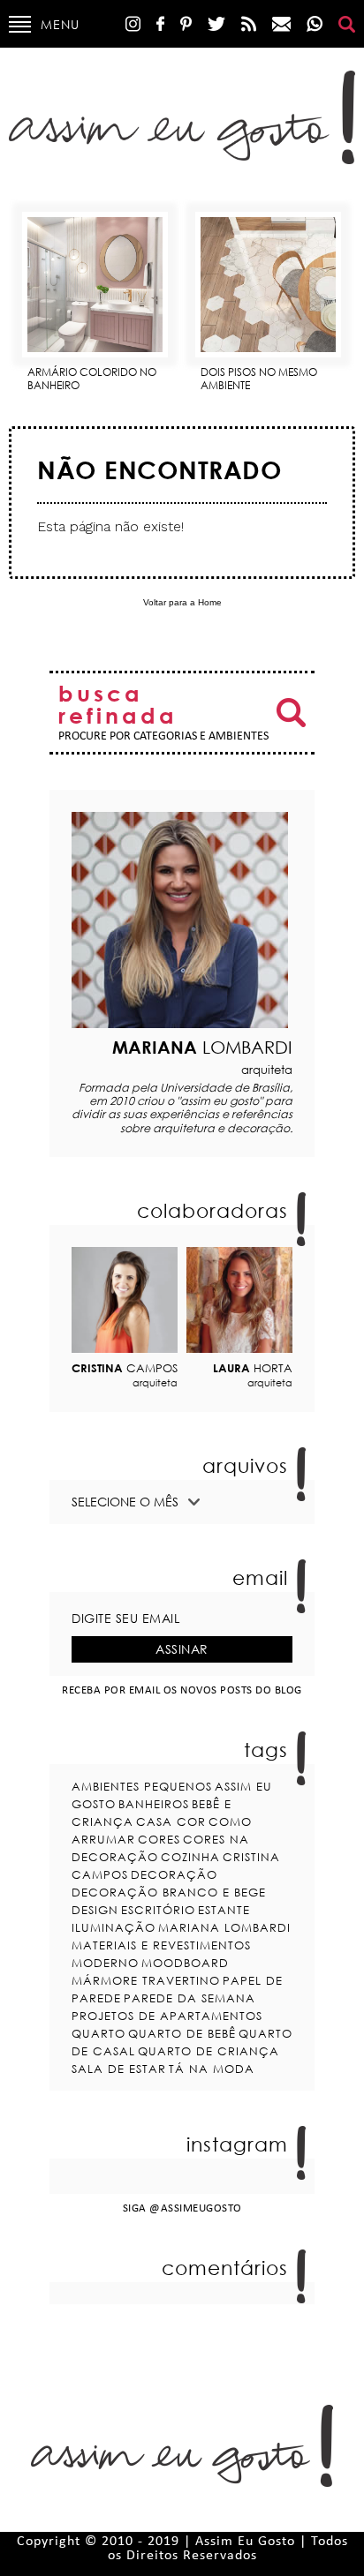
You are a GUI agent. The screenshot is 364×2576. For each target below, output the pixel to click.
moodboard (185, 1963)
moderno (105, 1963)
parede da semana (190, 1998)
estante (224, 1910)
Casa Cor (171, 1821)
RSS (249, 24)
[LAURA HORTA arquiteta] (239, 1300)
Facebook (160, 24)
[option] (95, 295)
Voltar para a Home (182, 602)
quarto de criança (209, 2051)
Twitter (216, 24)
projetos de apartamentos (167, 2016)
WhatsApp (315, 24)
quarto (99, 2033)
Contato (281, 24)
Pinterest (186, 24)
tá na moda (212, 2069)
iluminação (114, 1927)
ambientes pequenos (142, 1786)
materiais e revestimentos (161, 1945)
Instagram (133, 24)
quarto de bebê (182, 2033)
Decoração (174, 1874)
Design (95, 1910)
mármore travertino (146, 1980)
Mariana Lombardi (224, 1927)
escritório (158, 1910)
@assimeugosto (196, 2208)
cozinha (190, 1857)
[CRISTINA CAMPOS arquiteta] (125, 1300)
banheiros (154, 1804)
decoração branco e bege (169, 1892)
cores (159, 1839)
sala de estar (119, 2069)
